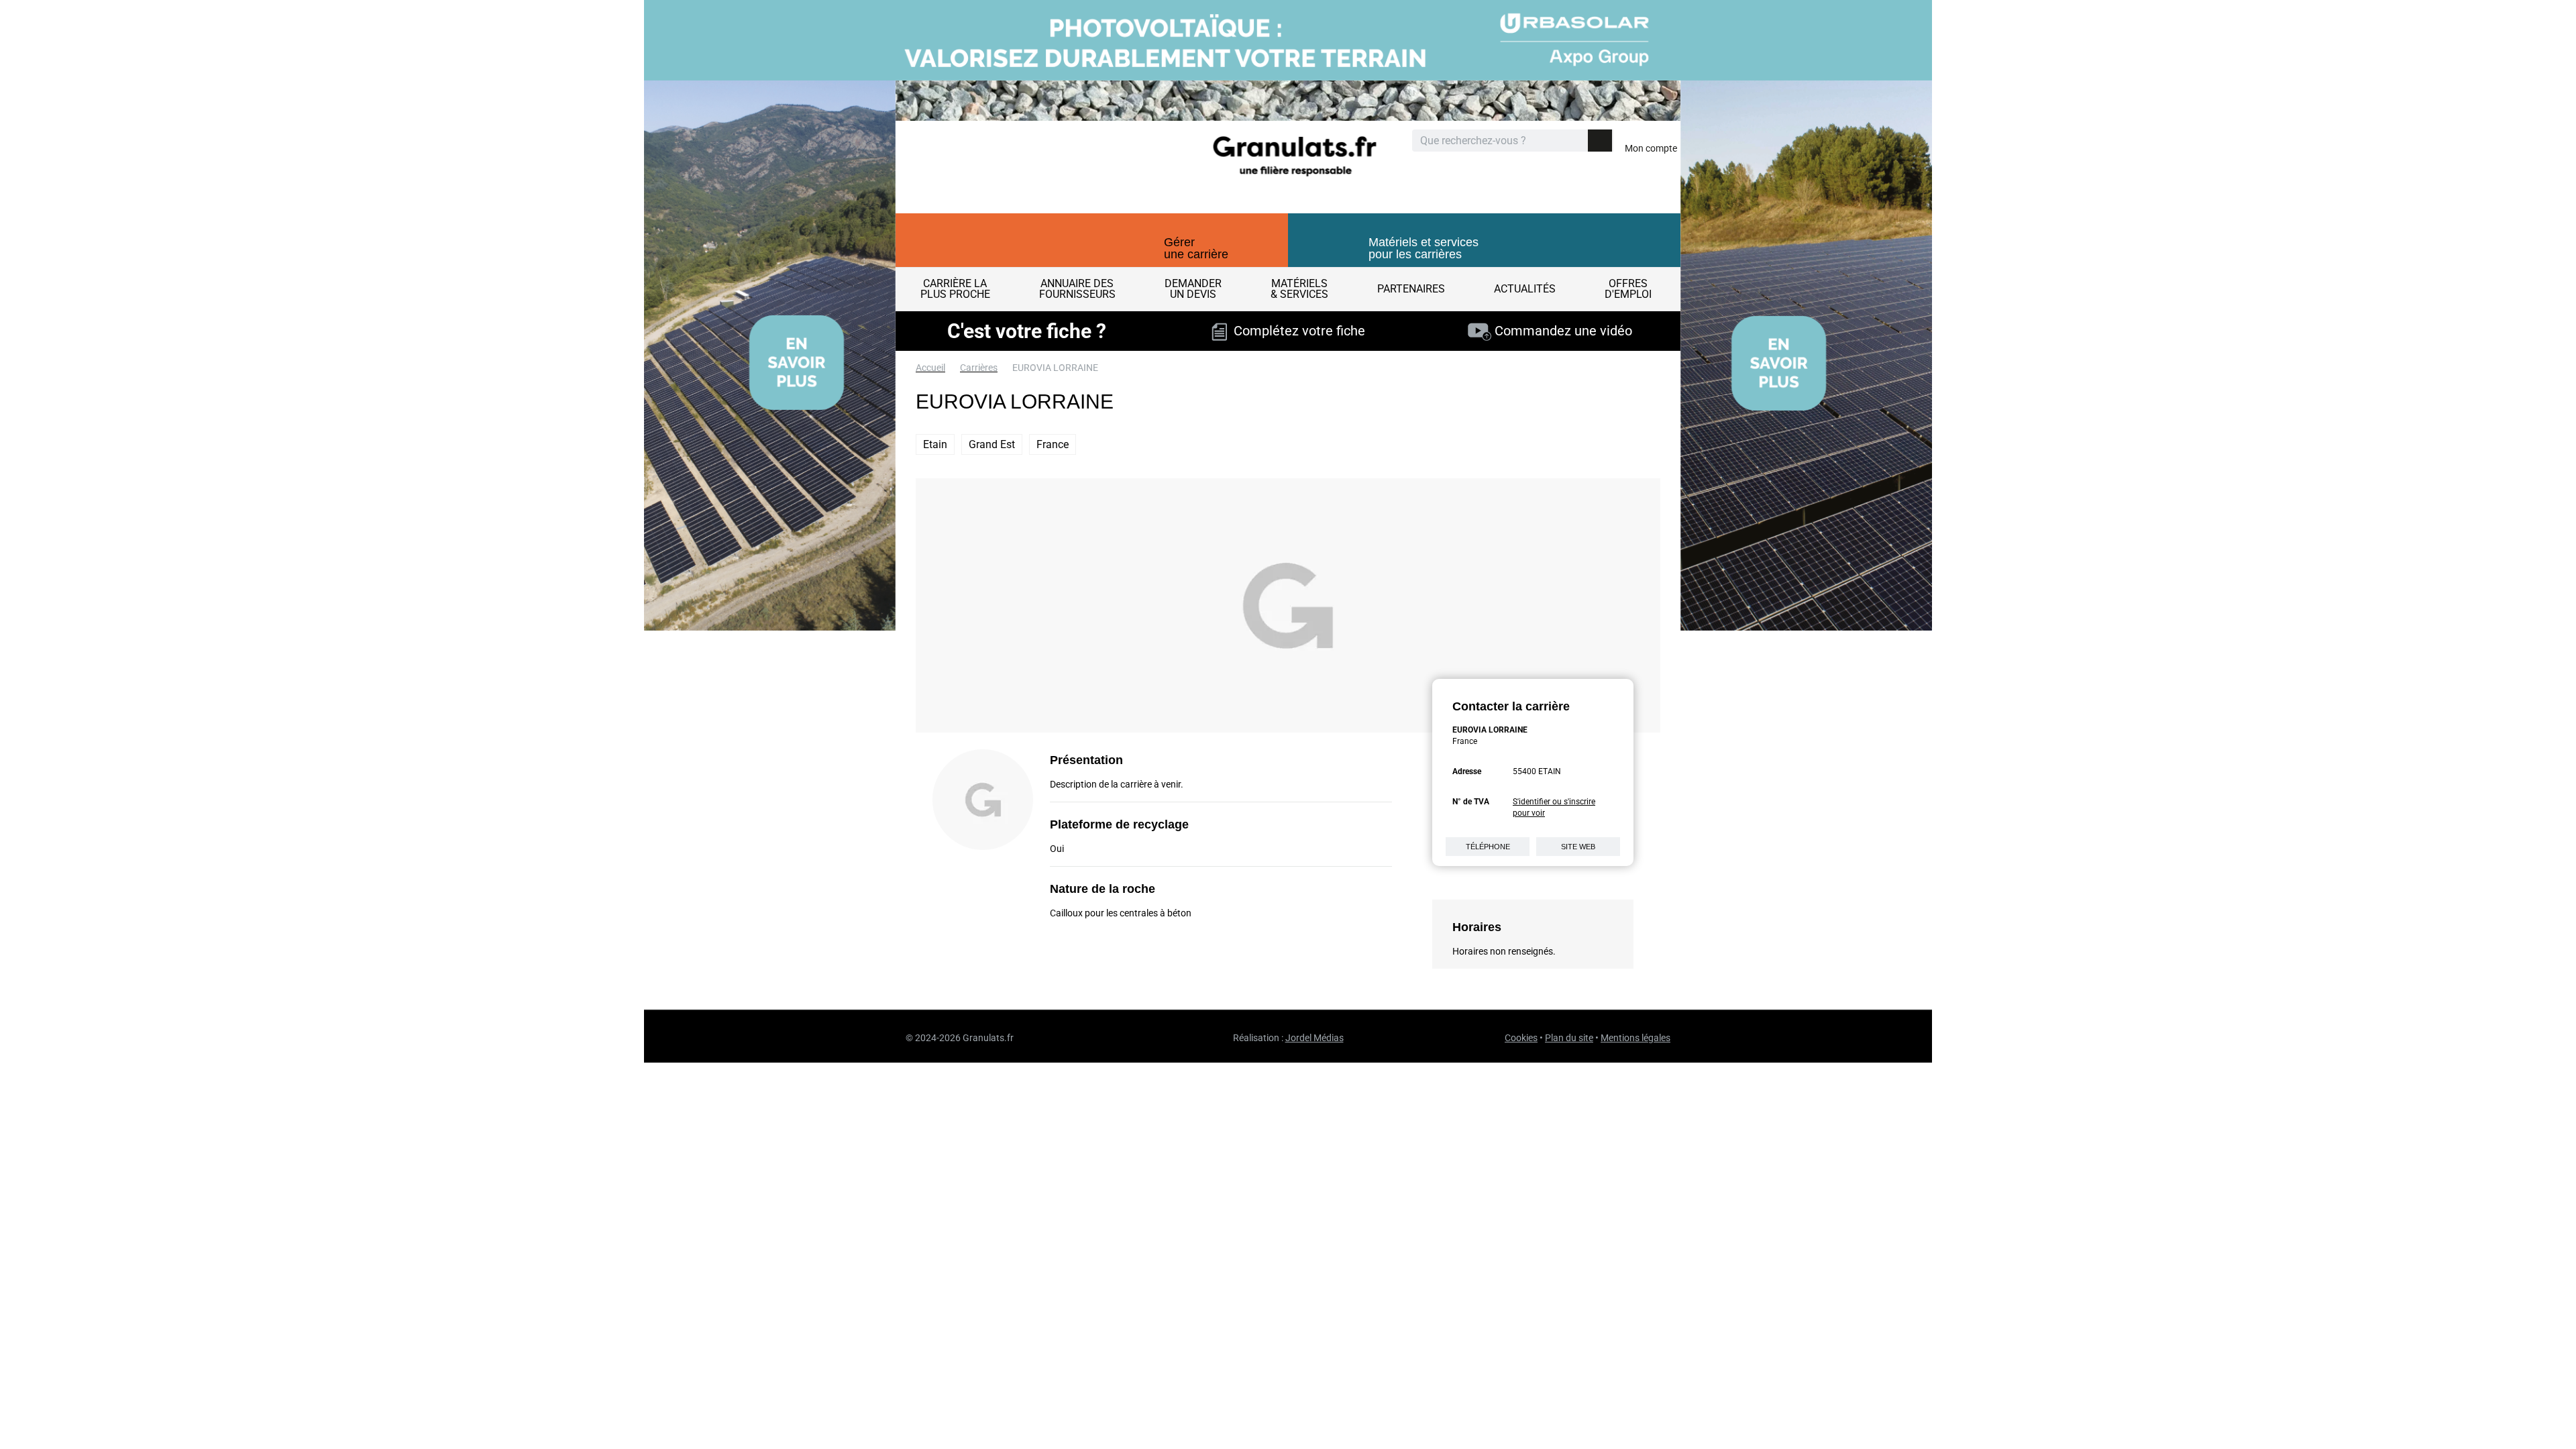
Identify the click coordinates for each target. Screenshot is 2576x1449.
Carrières (979, 368)
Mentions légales (1635, 1038)
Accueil (930, 368)
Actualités (1525, 289)
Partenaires (1411, 289)
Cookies (1521, 1038)
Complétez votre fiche (1296, 331)
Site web (1578, 847)
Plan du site (1569, 1038)
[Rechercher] (1600, 141)
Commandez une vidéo (1562, 331)
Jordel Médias (1314, 1038)
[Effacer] (1576, 141)
